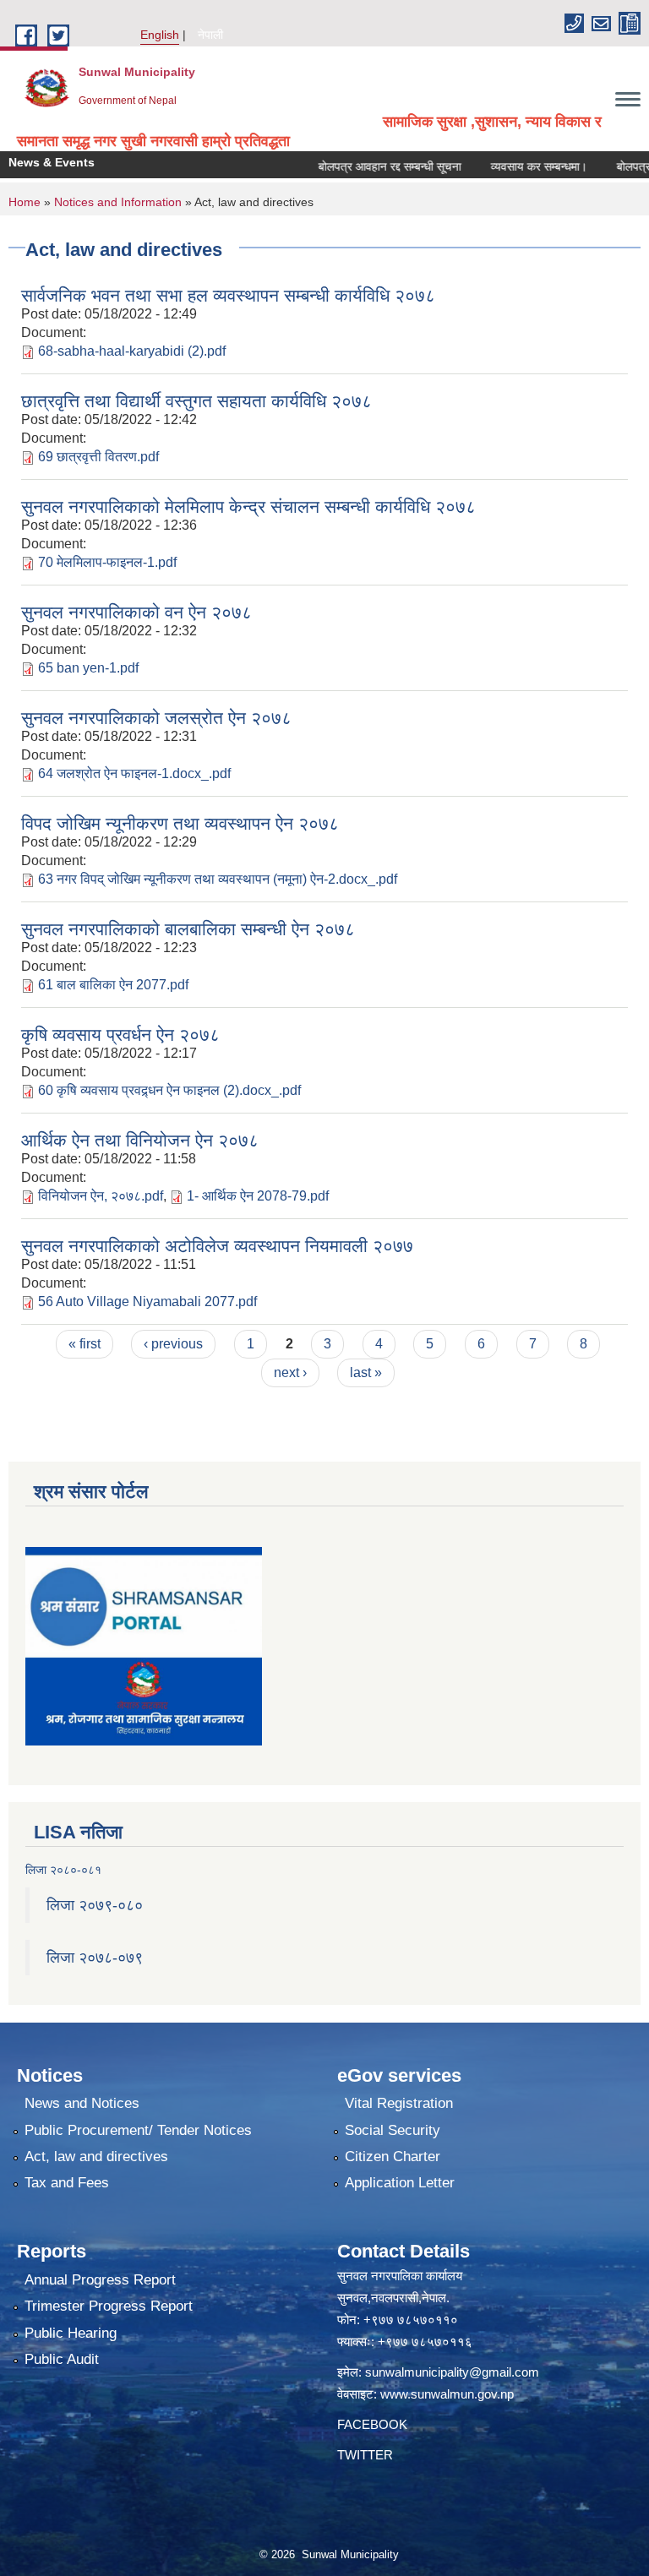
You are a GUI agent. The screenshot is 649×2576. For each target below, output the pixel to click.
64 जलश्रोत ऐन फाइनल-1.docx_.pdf (134, 773)
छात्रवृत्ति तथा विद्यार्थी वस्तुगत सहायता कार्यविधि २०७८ (196, 401)
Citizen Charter (393, 2157)
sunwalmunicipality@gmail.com (452, 2372)
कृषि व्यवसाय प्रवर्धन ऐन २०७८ (120, 1035)
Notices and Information (118, 202)
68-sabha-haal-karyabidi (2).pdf (132, 351)
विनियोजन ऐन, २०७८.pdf (101, 1196)
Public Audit (62, 2359)
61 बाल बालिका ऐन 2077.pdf (113, 985)
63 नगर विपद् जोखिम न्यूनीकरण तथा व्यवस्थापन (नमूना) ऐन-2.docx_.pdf (218, 879)
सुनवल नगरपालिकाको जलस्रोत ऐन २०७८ (156, 718)
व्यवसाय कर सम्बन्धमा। (515, 166)
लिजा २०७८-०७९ (95, 1958)
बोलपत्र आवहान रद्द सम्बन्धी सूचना (366, 166)
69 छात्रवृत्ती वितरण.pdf (98, 457)
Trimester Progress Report (109, 2306)
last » (366, 1372)
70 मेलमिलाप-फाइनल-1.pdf (107, 562)
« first (85, 1344)
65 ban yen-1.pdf (88, 668)
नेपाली (210, 35)
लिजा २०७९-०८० (95, 1905)
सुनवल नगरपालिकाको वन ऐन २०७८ (136, 612)
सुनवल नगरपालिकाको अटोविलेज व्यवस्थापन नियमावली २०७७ (217, 1246)
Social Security (393, 2130)
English (160, 35)
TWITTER (365, 2455)
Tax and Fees (67, 2183)
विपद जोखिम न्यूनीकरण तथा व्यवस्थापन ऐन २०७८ (180, 823)
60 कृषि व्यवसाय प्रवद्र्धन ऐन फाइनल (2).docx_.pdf (169, 1090)
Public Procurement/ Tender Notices (138, 2130)
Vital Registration (399, 2103)
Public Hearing (71, 2333)
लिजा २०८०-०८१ (63, 1870)
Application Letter (400, 2183)
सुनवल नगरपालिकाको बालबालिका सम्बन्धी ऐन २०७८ (188, 929)
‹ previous (173, 1344)
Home (25, 202)
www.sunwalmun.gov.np (447, 2394)
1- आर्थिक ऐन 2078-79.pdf (258, 1196)
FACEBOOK (372, 2424)
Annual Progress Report (100, 2280)
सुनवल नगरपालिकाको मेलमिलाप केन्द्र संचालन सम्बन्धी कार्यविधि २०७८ (248, 506)
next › (290, 1372)
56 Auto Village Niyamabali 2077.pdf (147, 1302)
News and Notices (82, 2103)
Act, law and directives (96, 2157)
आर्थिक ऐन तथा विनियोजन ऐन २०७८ (140, 1140)
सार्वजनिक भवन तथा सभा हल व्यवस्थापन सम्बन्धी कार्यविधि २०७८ (228, 295)
